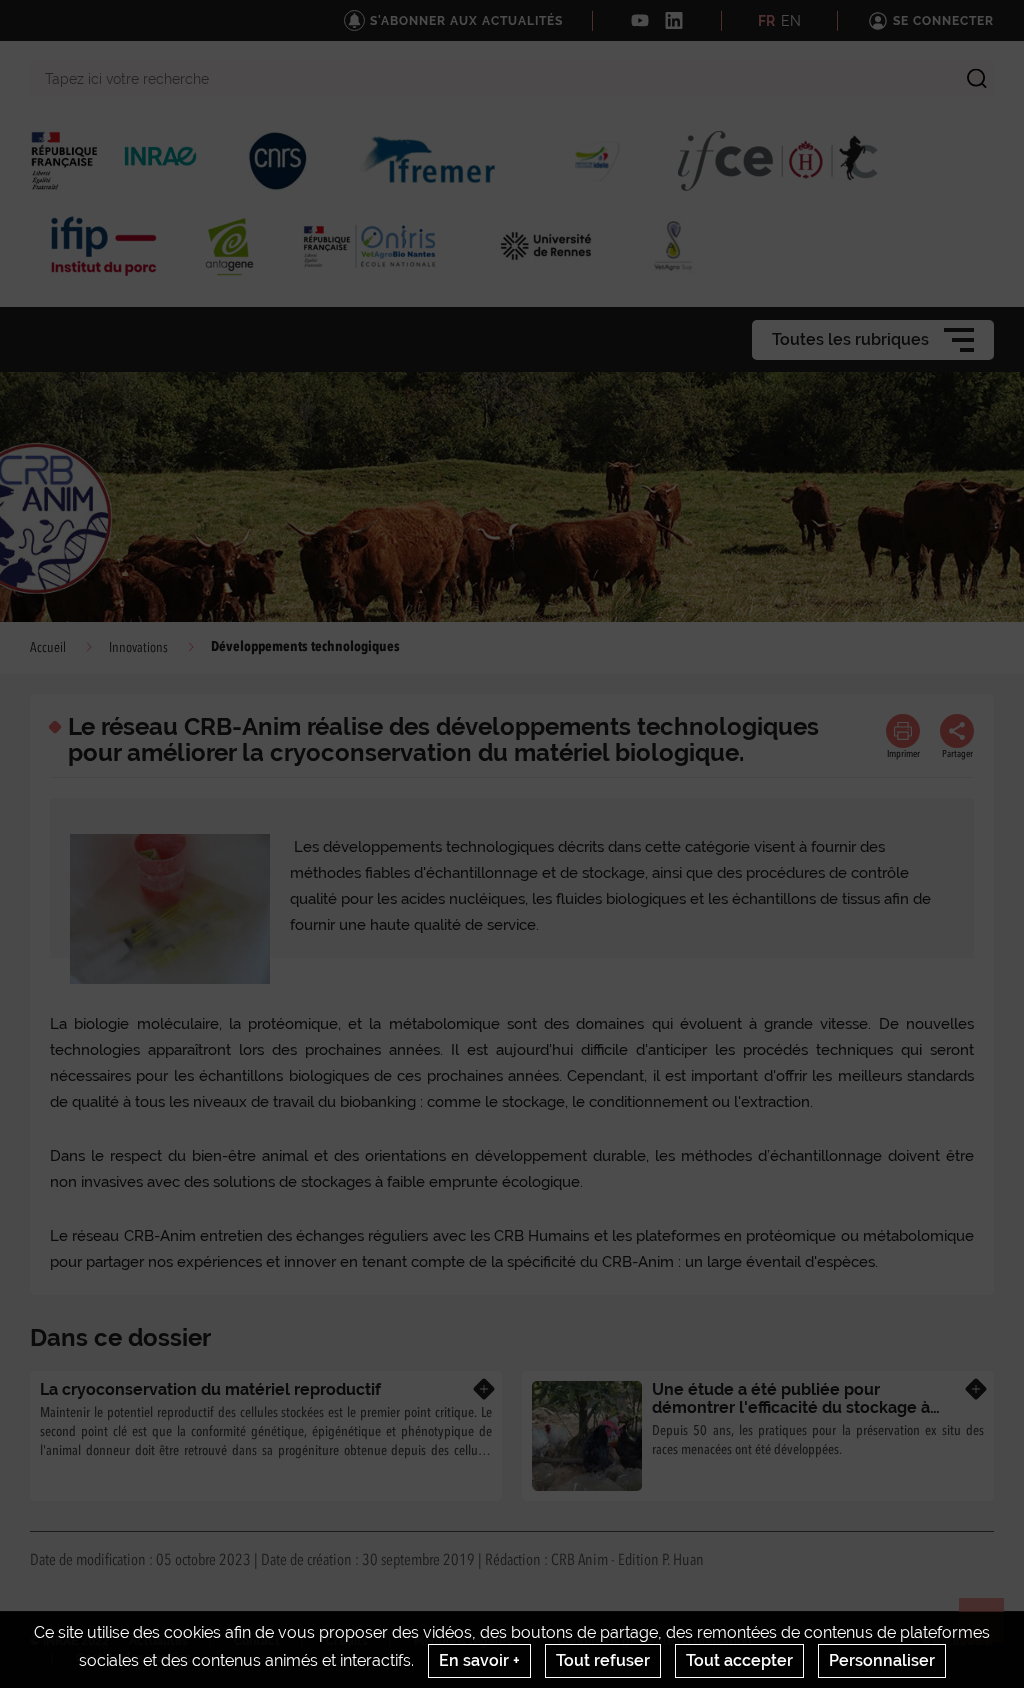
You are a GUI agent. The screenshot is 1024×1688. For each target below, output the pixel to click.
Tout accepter (739, 1660)
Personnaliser (882, 1660)
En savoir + (479, 1660)
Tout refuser (603, 1660)
